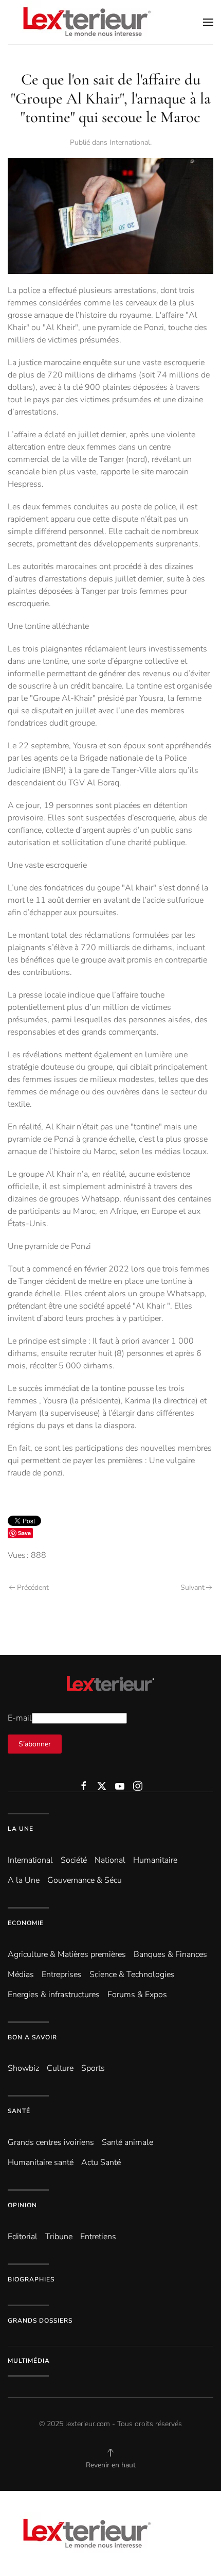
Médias (21, 1974)
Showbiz (23, 2068)
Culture (60, 2068)
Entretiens (98, 2237)
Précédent (33, 1587)
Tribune (59, 2237)
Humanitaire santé (41, 2162)
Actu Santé (101, 2162)
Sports (93, 2068)
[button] (208, 22)
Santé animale (127, 2142)
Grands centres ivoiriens (51, 2142)
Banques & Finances (170, 1954)
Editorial (23, 2237)
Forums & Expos (137, 1995)
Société (74, 1860)
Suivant (192, 1587)
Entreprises (62, 1974)
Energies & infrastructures (54, 1995)
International (130, 142)
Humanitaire (155, 1860)
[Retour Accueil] (85, 22)
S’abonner (35, 1744)
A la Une (24, 1880)
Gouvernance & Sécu (85, 1880)
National (110, 1860)
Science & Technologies (132, 1974)
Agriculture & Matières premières (67, 1954)
